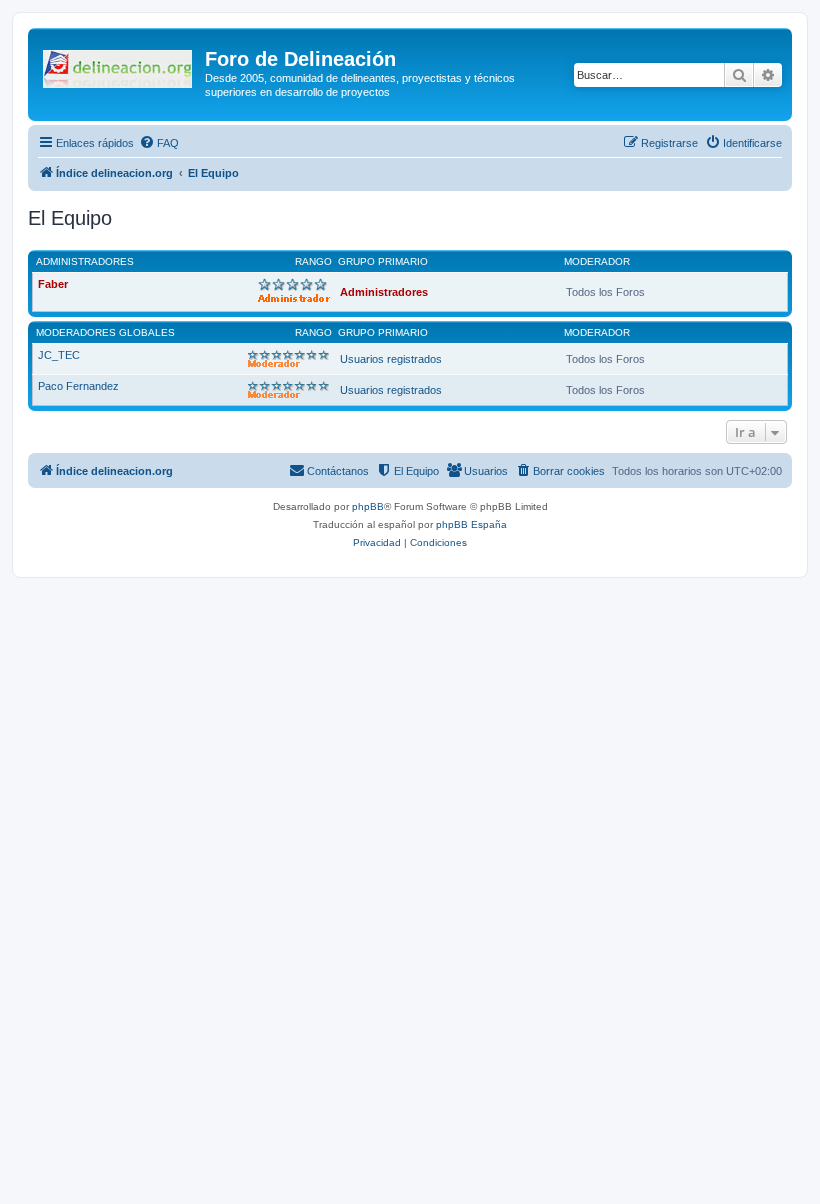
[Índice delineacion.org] (119, 65)
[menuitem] (159, 143)
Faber (53, 284)
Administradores (85, 261)
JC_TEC (59, 355)
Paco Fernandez (78, 386)
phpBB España (471, 524)
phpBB (368, 506)
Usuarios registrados (391, 359)
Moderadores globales (105, 332)
